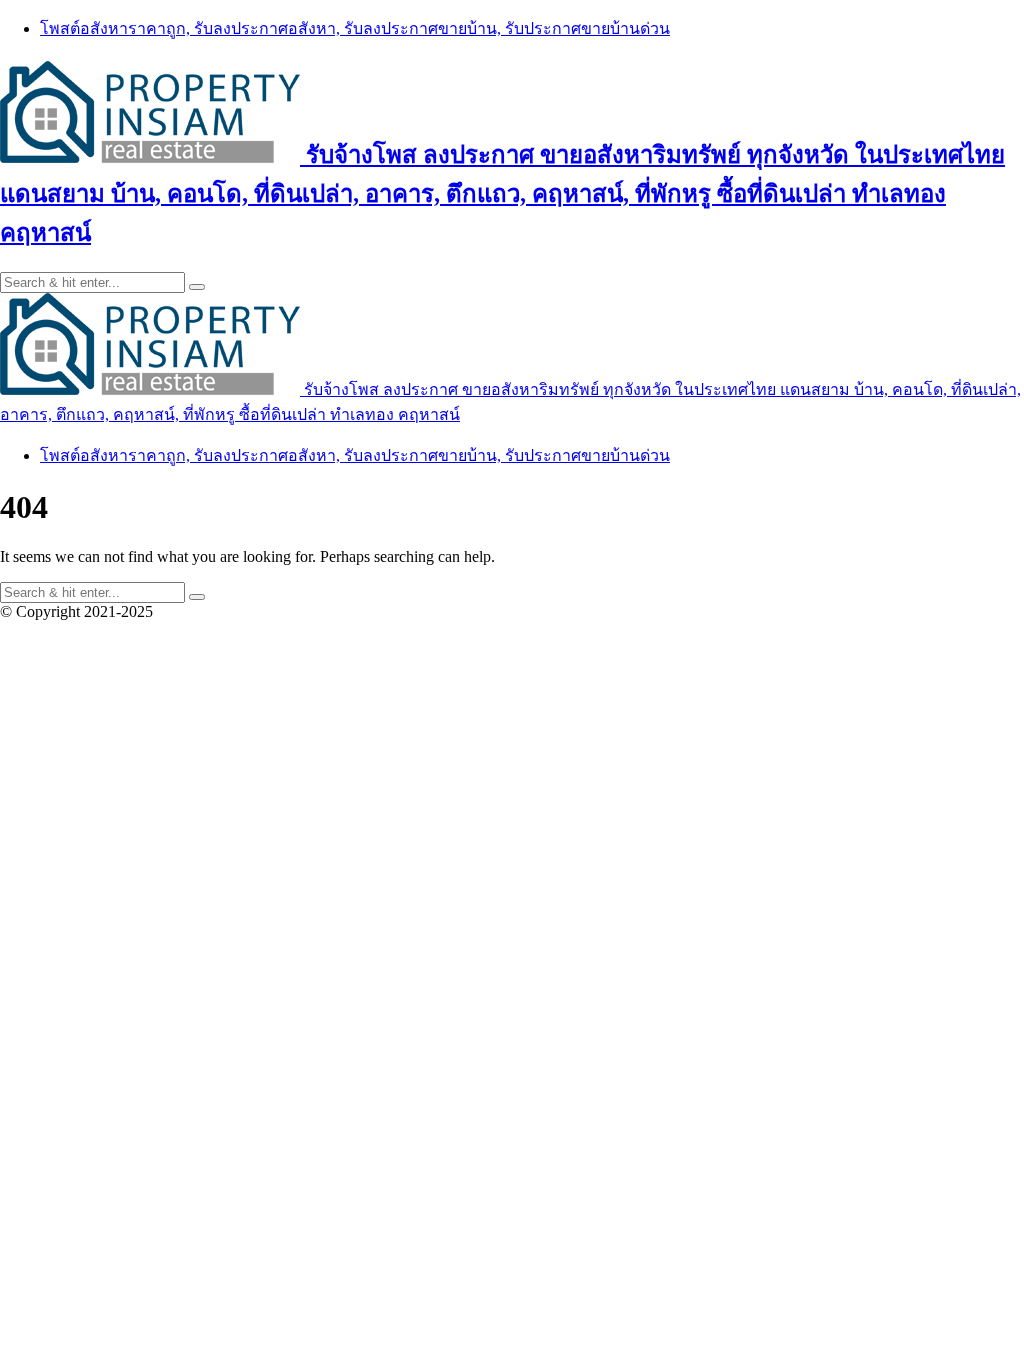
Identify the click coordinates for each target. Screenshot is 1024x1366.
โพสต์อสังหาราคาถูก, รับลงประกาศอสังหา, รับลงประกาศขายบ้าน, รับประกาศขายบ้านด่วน (355, 28)
